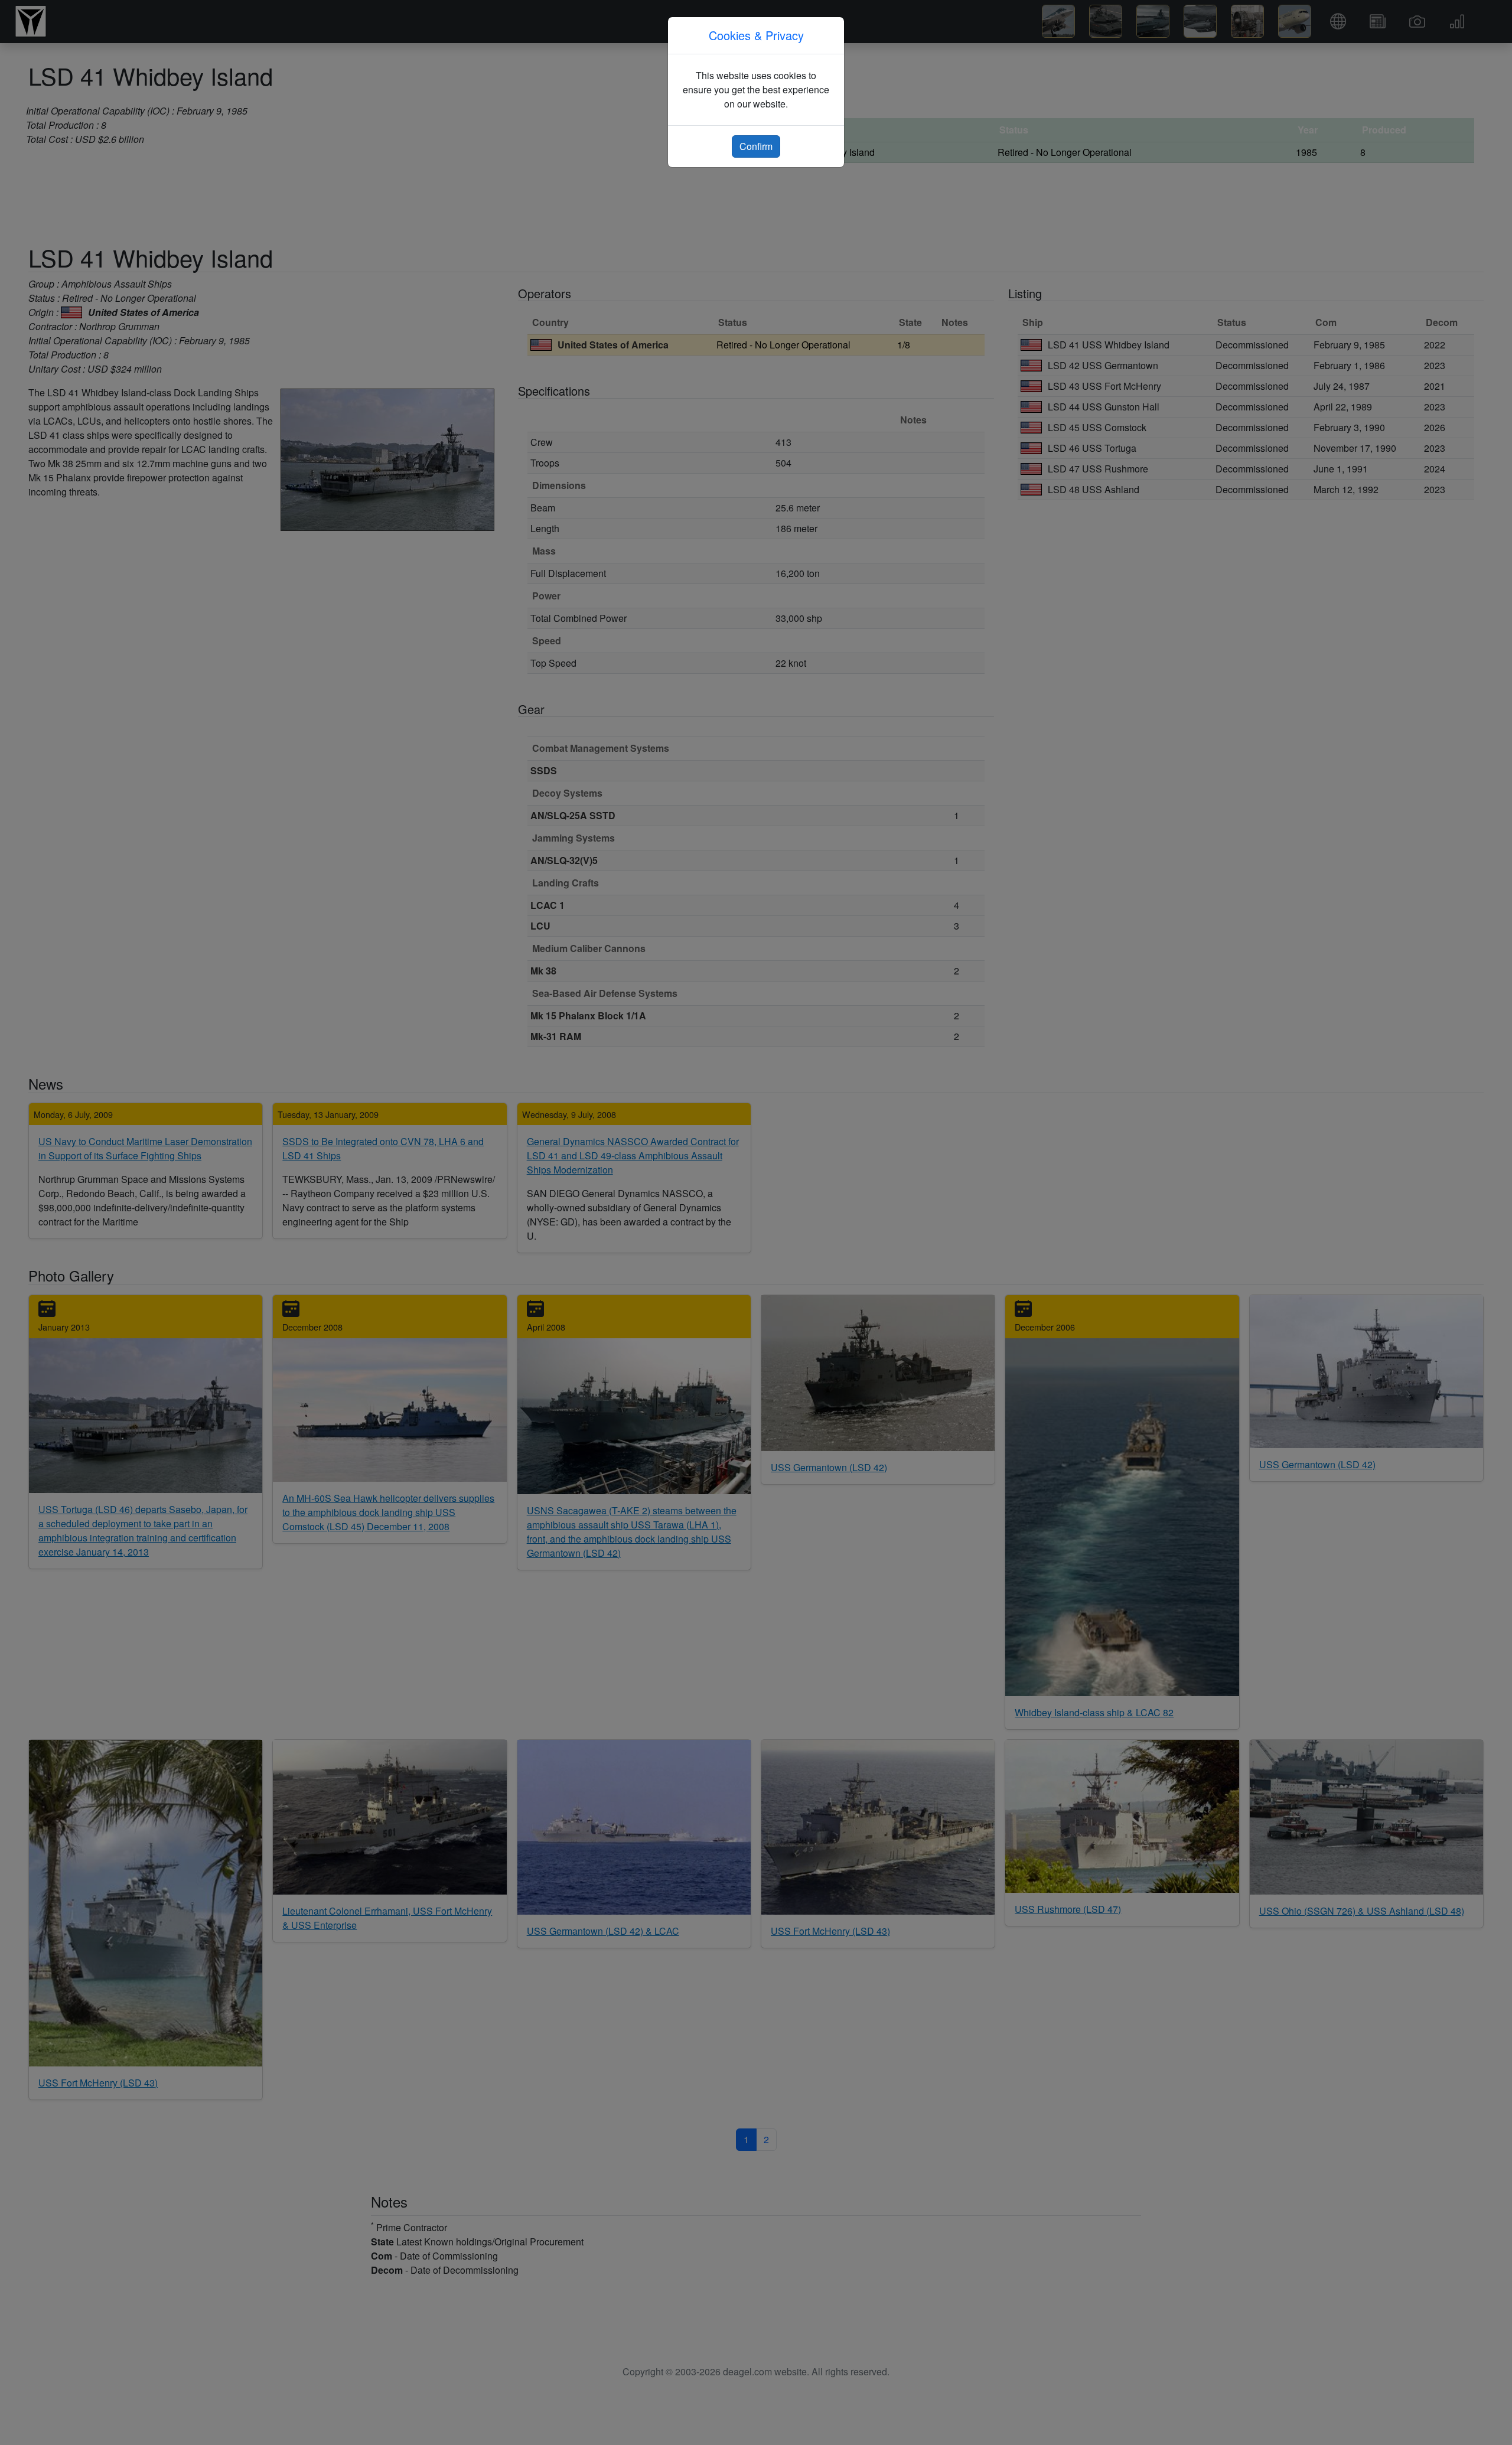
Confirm (756, 146)
